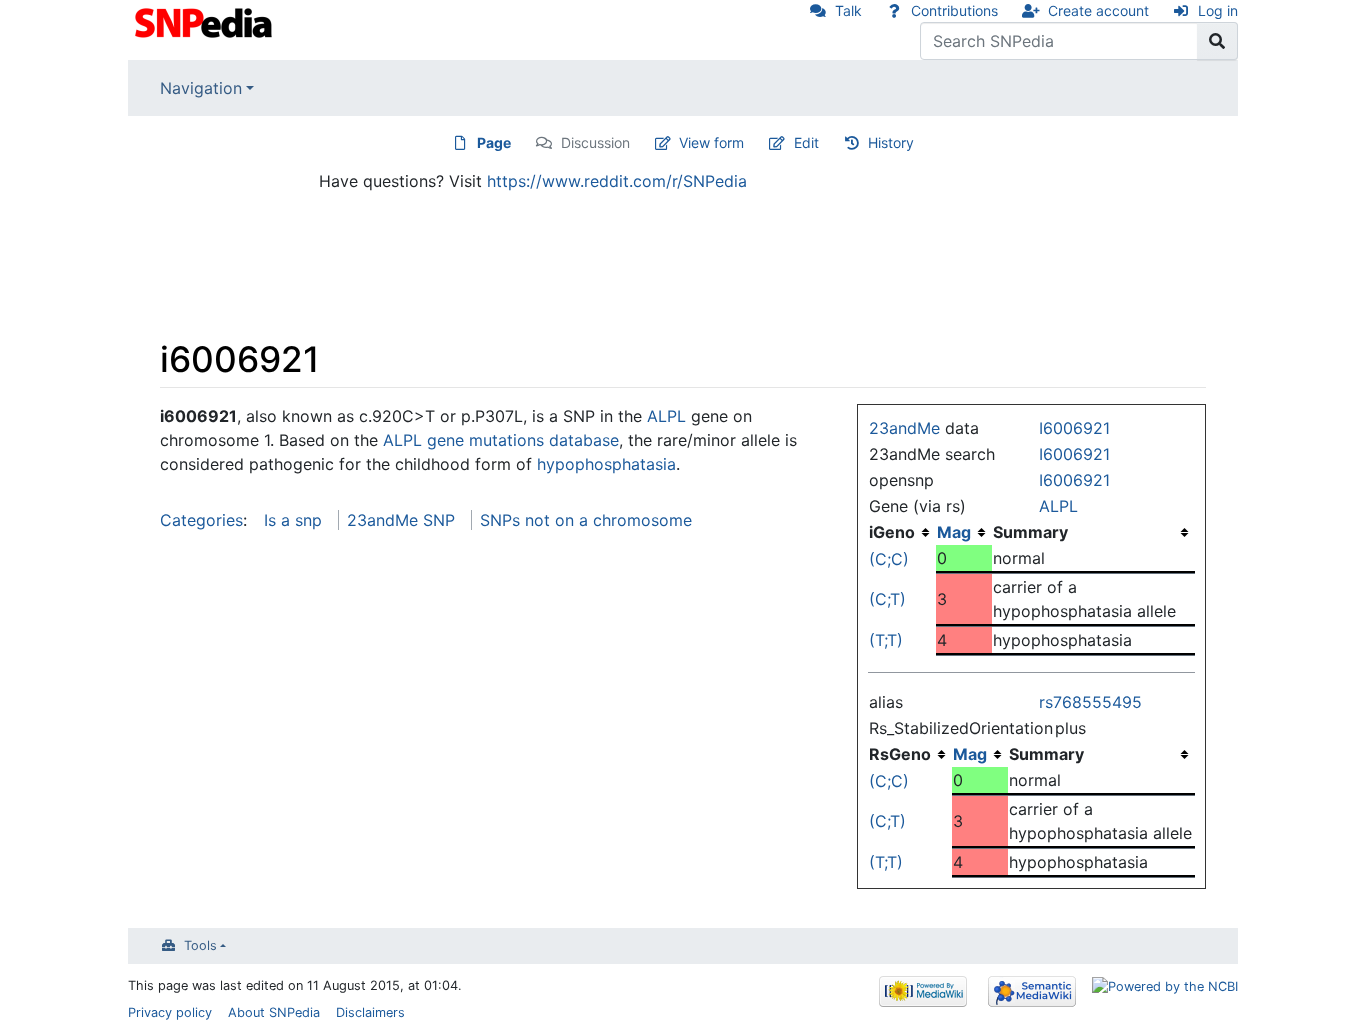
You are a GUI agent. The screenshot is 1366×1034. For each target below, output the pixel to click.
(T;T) (886, 640)
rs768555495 (1090, 702)
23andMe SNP (401, 520)
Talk (848, 10)
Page (494, 142)
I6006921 (1074, 428)
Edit (806, 142)
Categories (201, 520)
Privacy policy (170, 1012)
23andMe (904, 428)
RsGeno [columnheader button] (900, 754)
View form (711, 142)
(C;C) (889, 559)
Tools (200, 945)
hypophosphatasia (606, 464)
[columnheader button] (964, 532)
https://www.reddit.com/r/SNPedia (617, 181)
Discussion (595, 142)
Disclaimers (370, 1012)
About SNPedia (274, 1012)
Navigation (201, 88)
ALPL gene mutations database (501, 440)
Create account (1098, 10)
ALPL (1058, 506)
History (891, 142)
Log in (1218, 10)
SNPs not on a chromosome (586, 520)
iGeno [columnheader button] (892, 532)
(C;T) (887, 599)
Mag (954, 532)
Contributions (954, 10)
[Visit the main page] (205, 21)
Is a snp (293, 520)
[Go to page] (1217, 41)
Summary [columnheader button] (1030, 532)
